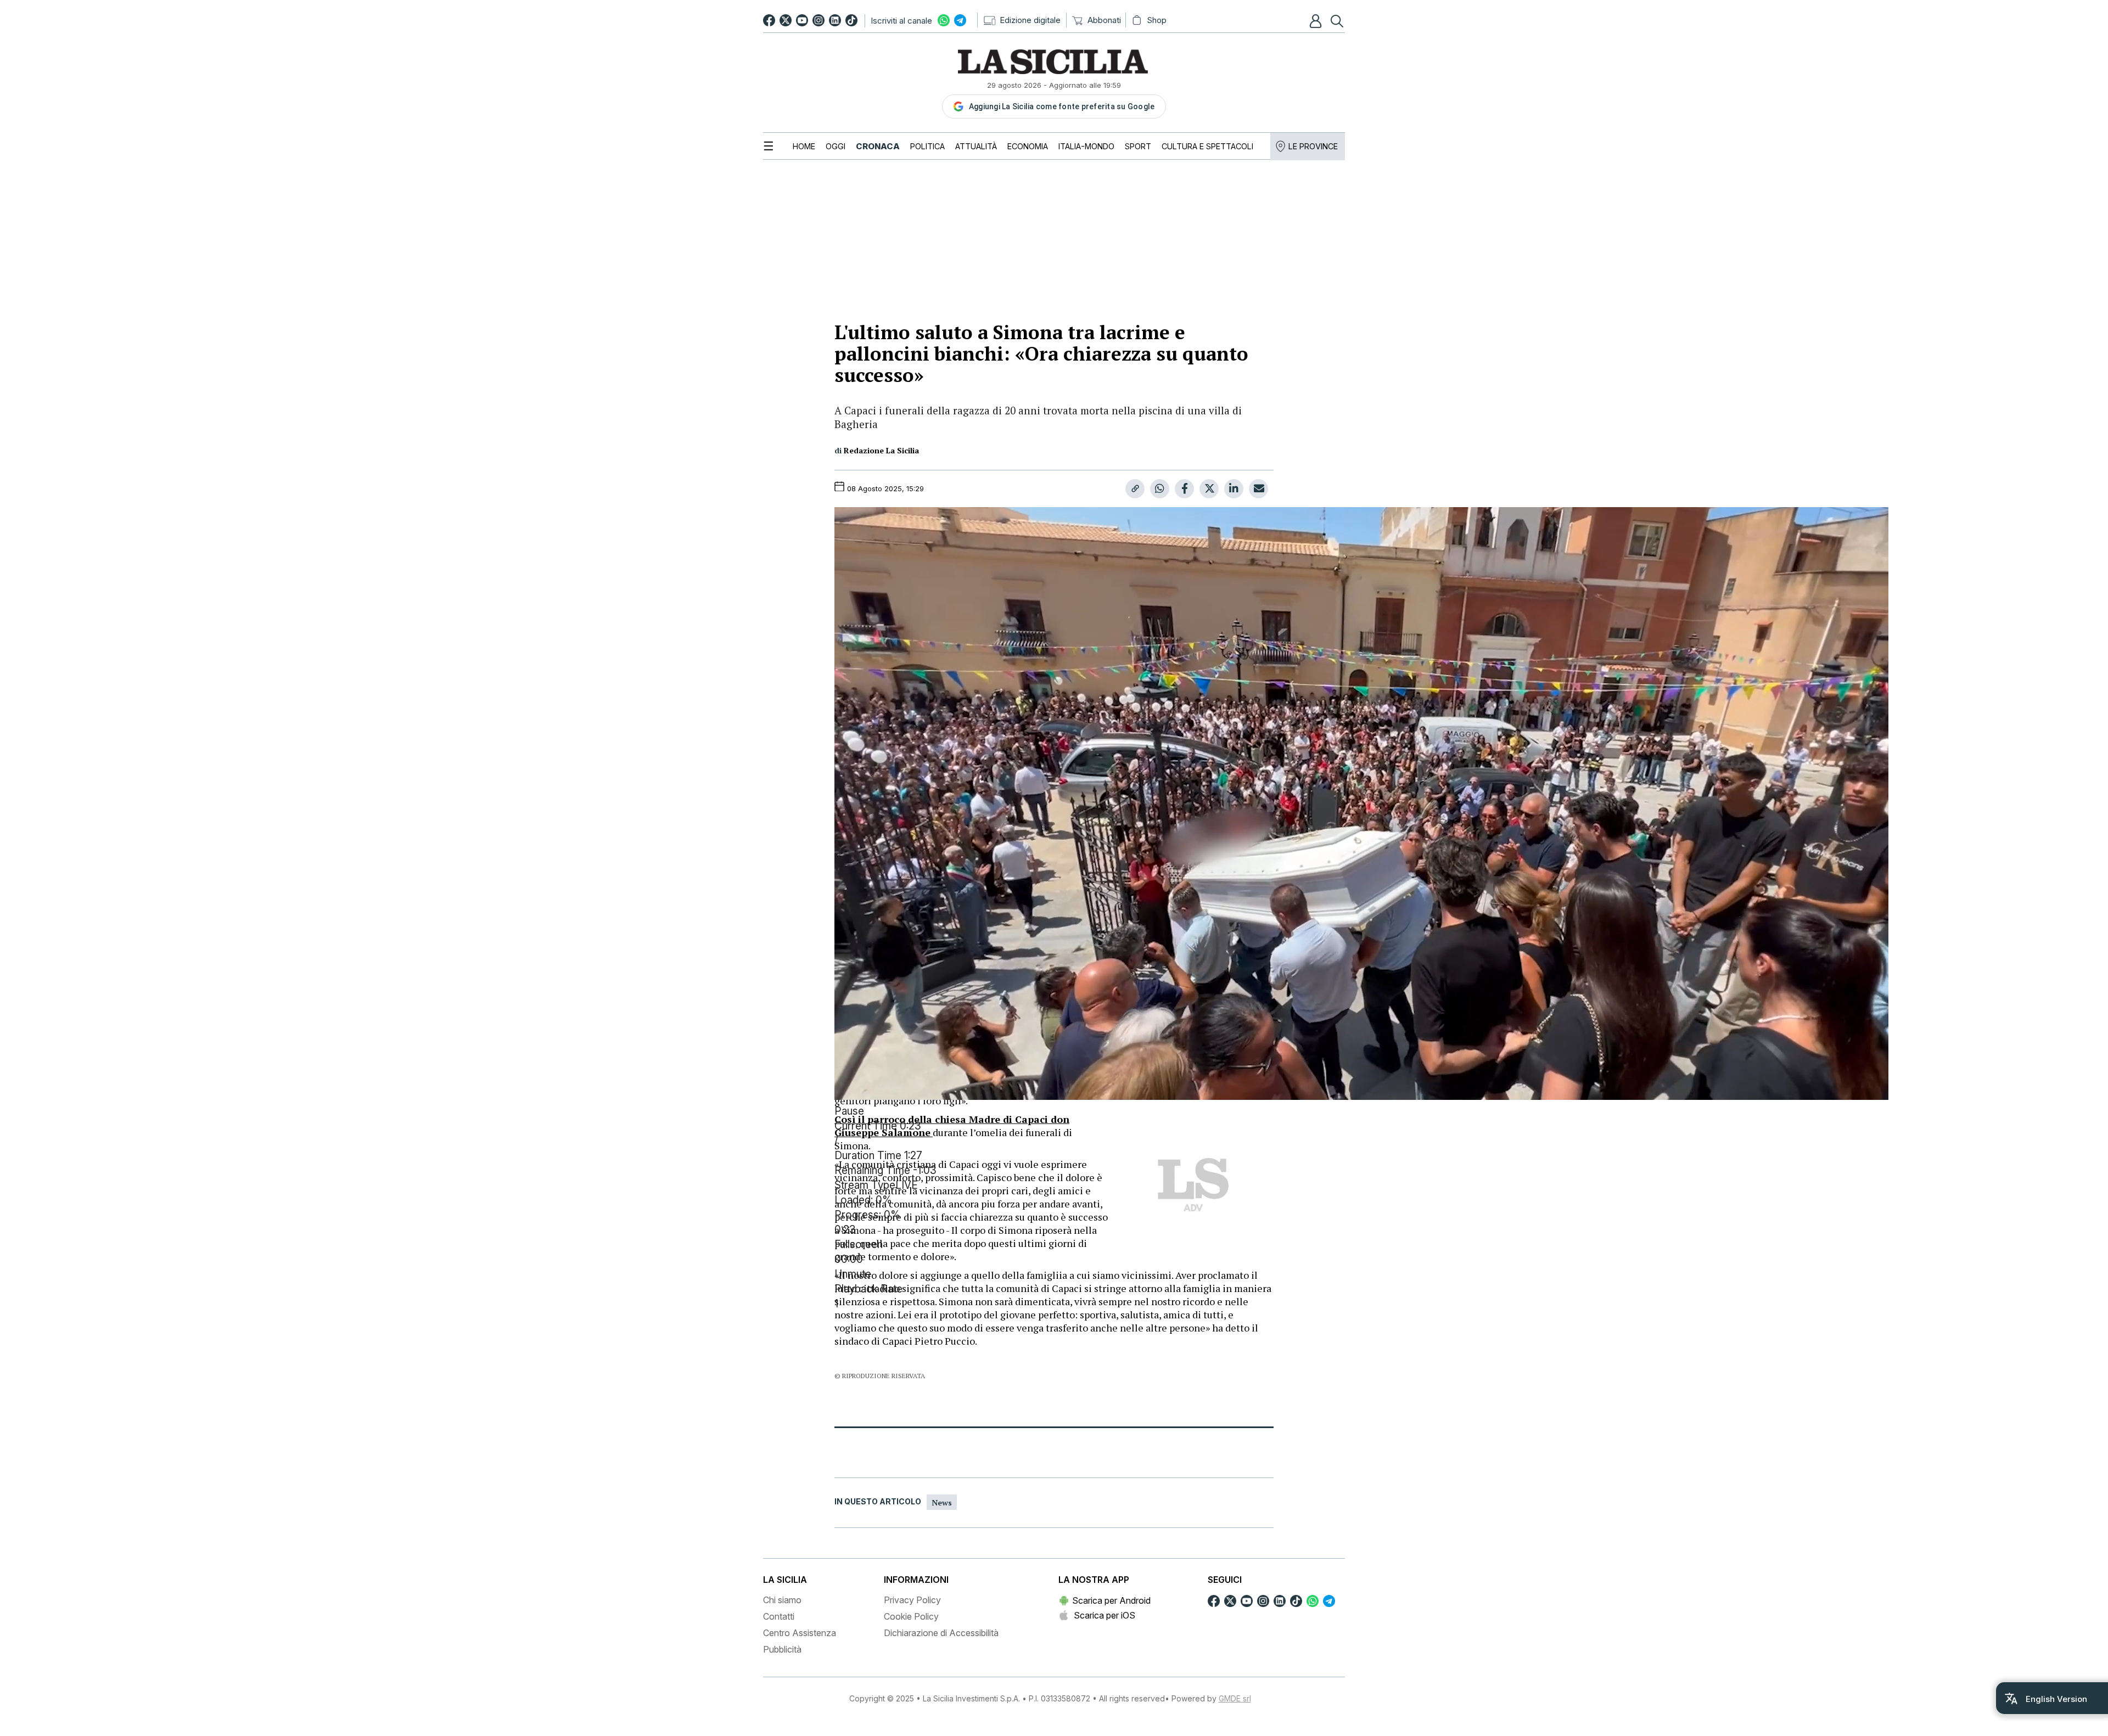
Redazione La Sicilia (881, 450)
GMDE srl (1235, 1698)
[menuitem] (804, 146)
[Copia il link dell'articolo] (1135, 489)
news (942, 1502)
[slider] (1054, 1215)
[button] (1317, 21)
